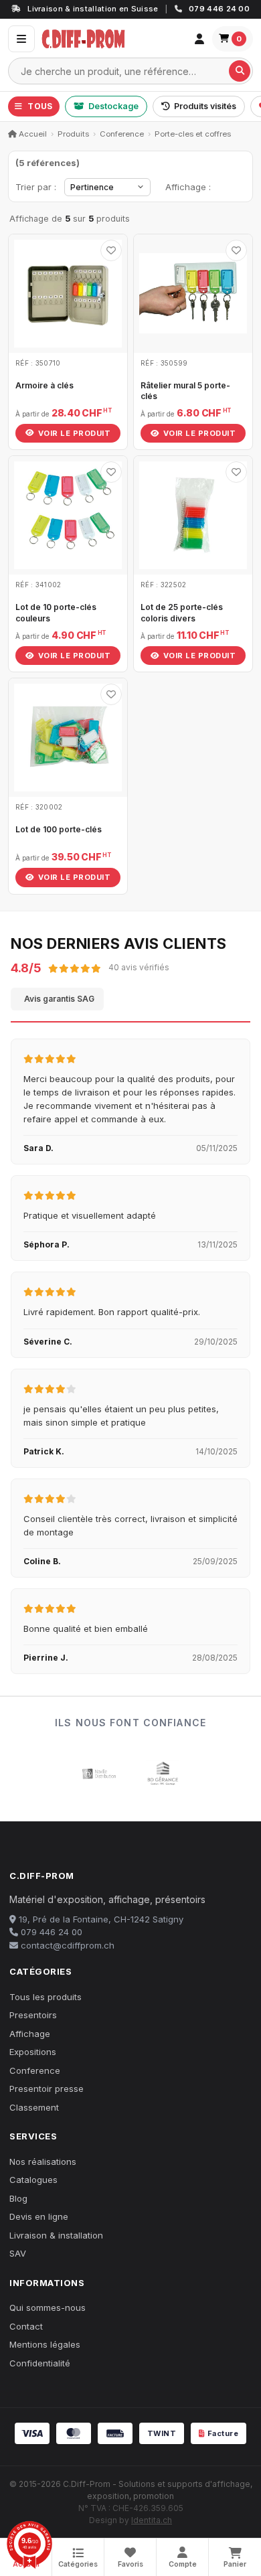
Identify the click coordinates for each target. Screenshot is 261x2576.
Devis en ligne (39, 2216)
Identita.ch (152, 2520)
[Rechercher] (240, 71)
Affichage (30, 2034)
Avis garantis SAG (59, 999)
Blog (18, 2198)
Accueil (32, 134)
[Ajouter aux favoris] (111, 250)
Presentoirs (33, 2015)
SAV (18, 2253)
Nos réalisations (43, 2162)
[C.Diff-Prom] (112, 39)
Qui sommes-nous (48, 2307)
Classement (34, 2107)
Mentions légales (45, 2344)
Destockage (113, 106)
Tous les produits (46, 1997)
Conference (122, 134)
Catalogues (33, 2180)
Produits (73, 134)
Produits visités (205, 106)
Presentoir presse (47, 2089)
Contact (26, 2326)
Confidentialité (40, 2363)
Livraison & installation (56, 2235)
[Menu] (21, 39)
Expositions (33, 2052)
